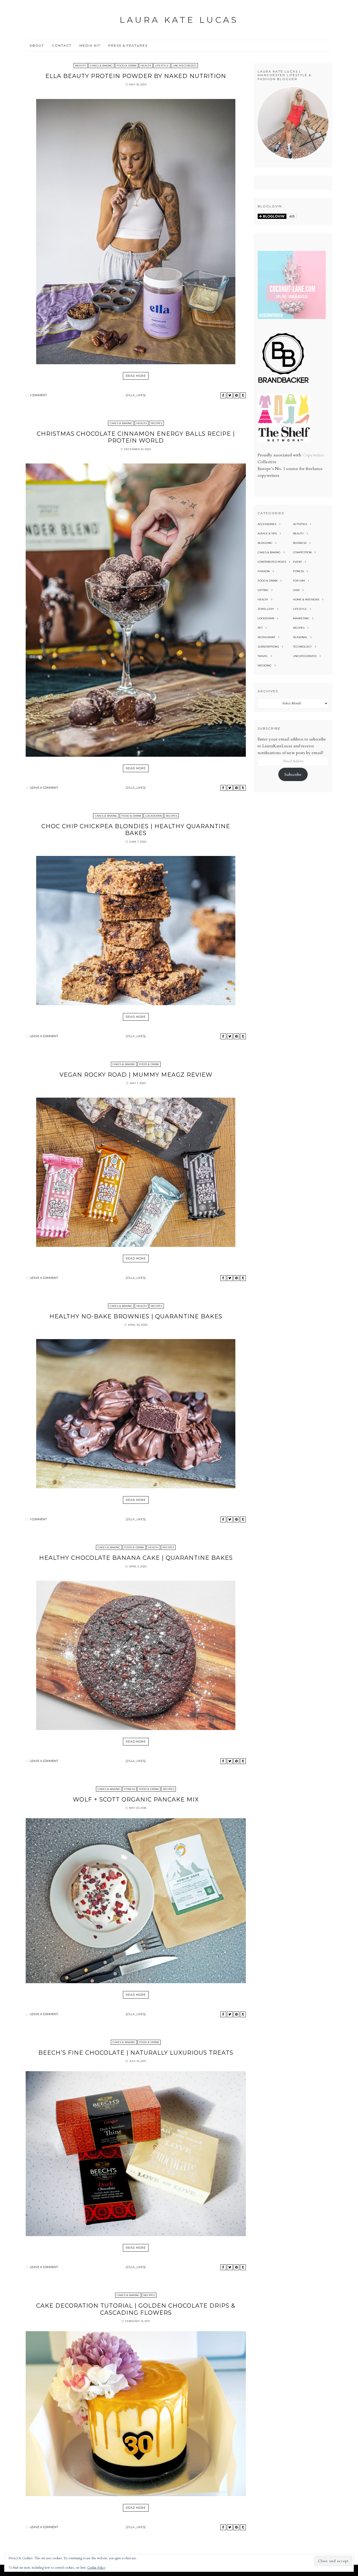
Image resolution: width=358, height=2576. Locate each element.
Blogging (265, 543)
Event (297, 562)
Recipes (156, 423)
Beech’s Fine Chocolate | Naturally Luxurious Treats (136, 2053)
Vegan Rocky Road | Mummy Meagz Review (136, 1075)
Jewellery (266, 609)
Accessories (267, 524)
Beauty (81, 66)
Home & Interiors (306, 599)
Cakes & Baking (101, 66)
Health (146, 66)
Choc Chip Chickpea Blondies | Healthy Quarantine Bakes (136, 830)
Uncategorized (185, 66)
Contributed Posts (272, 562)
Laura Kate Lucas (179, 20)
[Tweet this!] (230, 395)
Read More (136, 376)
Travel (263, 656)
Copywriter (313, 455)
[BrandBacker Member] (284, 383)
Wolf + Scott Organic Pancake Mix (136, 1800)
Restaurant (266, 637)
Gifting (263, 590)
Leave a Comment (44, 788)
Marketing (301, 618)
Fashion (264, 571)
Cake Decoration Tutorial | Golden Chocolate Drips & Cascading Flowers (136, 2309)
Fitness (130, 1789)
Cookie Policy (96, 2568)
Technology (302, 647)
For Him (299, 581)
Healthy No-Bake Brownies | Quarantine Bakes (136, 1316)
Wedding (265, 665)
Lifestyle (162, 66)
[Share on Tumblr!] (243, 395)
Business (300, 543)
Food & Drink (127, 66)
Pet (260, 628)
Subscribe (293, 775)
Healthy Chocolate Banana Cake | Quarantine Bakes (136, 1558)
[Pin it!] (236, 395)
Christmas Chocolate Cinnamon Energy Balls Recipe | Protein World (136, 437)
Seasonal (300, 637)
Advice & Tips (267, 534)
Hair (296, 590)
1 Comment (38, 395)
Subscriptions (268, 647)
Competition (302, 552)
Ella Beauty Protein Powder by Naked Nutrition (136, 76)
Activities (300, 524)
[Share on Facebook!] (223, 395)
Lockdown (153, 816)
